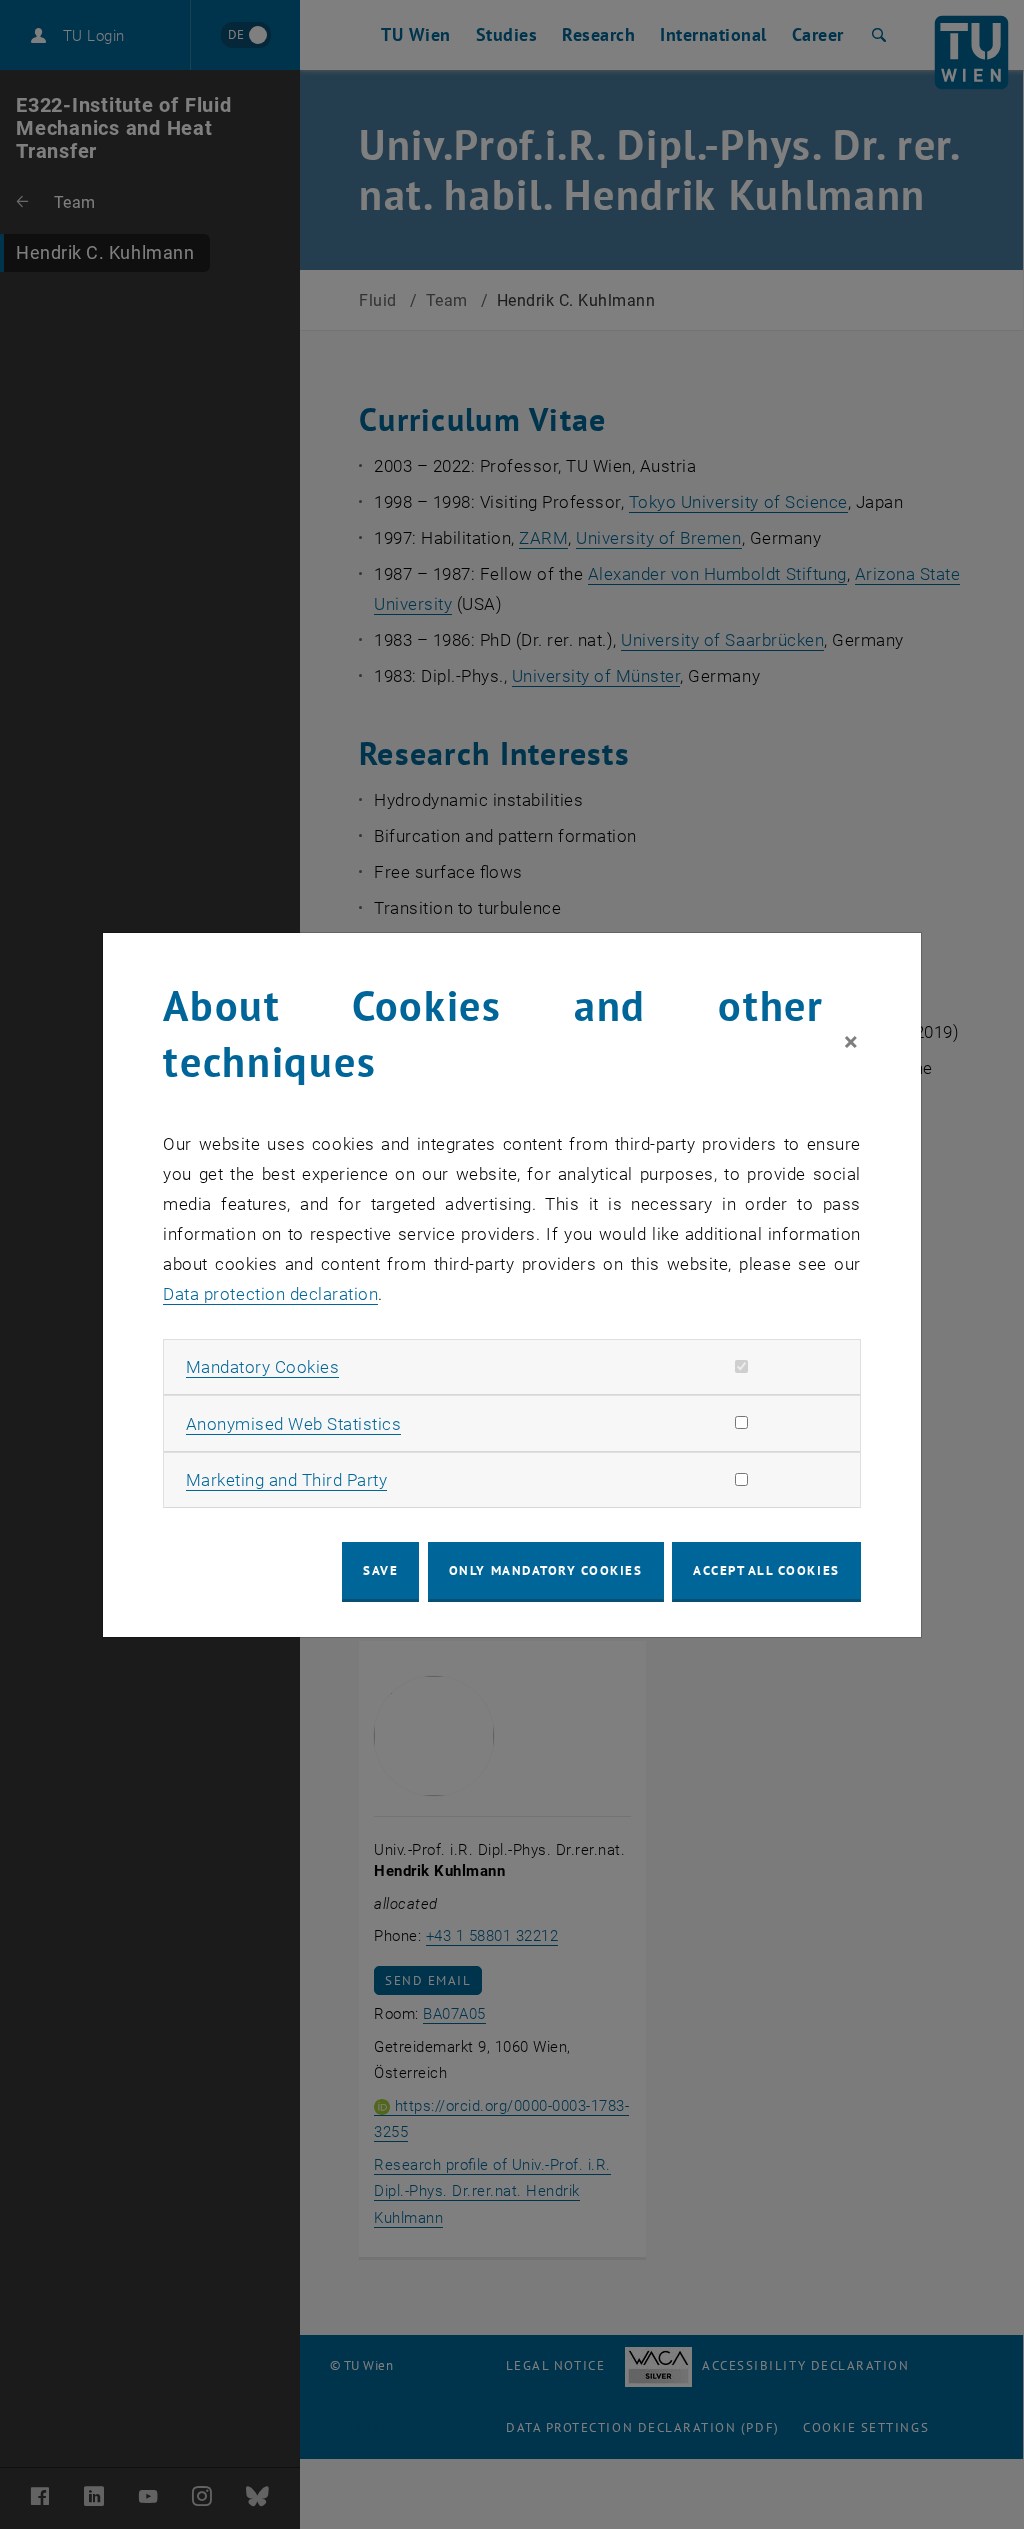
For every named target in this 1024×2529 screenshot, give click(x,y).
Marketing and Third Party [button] (287, 1480)
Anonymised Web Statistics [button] (294, 1424)
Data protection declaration (270, 1294)
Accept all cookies (766, 1570)
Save (380, 1570)
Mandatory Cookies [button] (263, 1367)
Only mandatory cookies (546, 1570)
